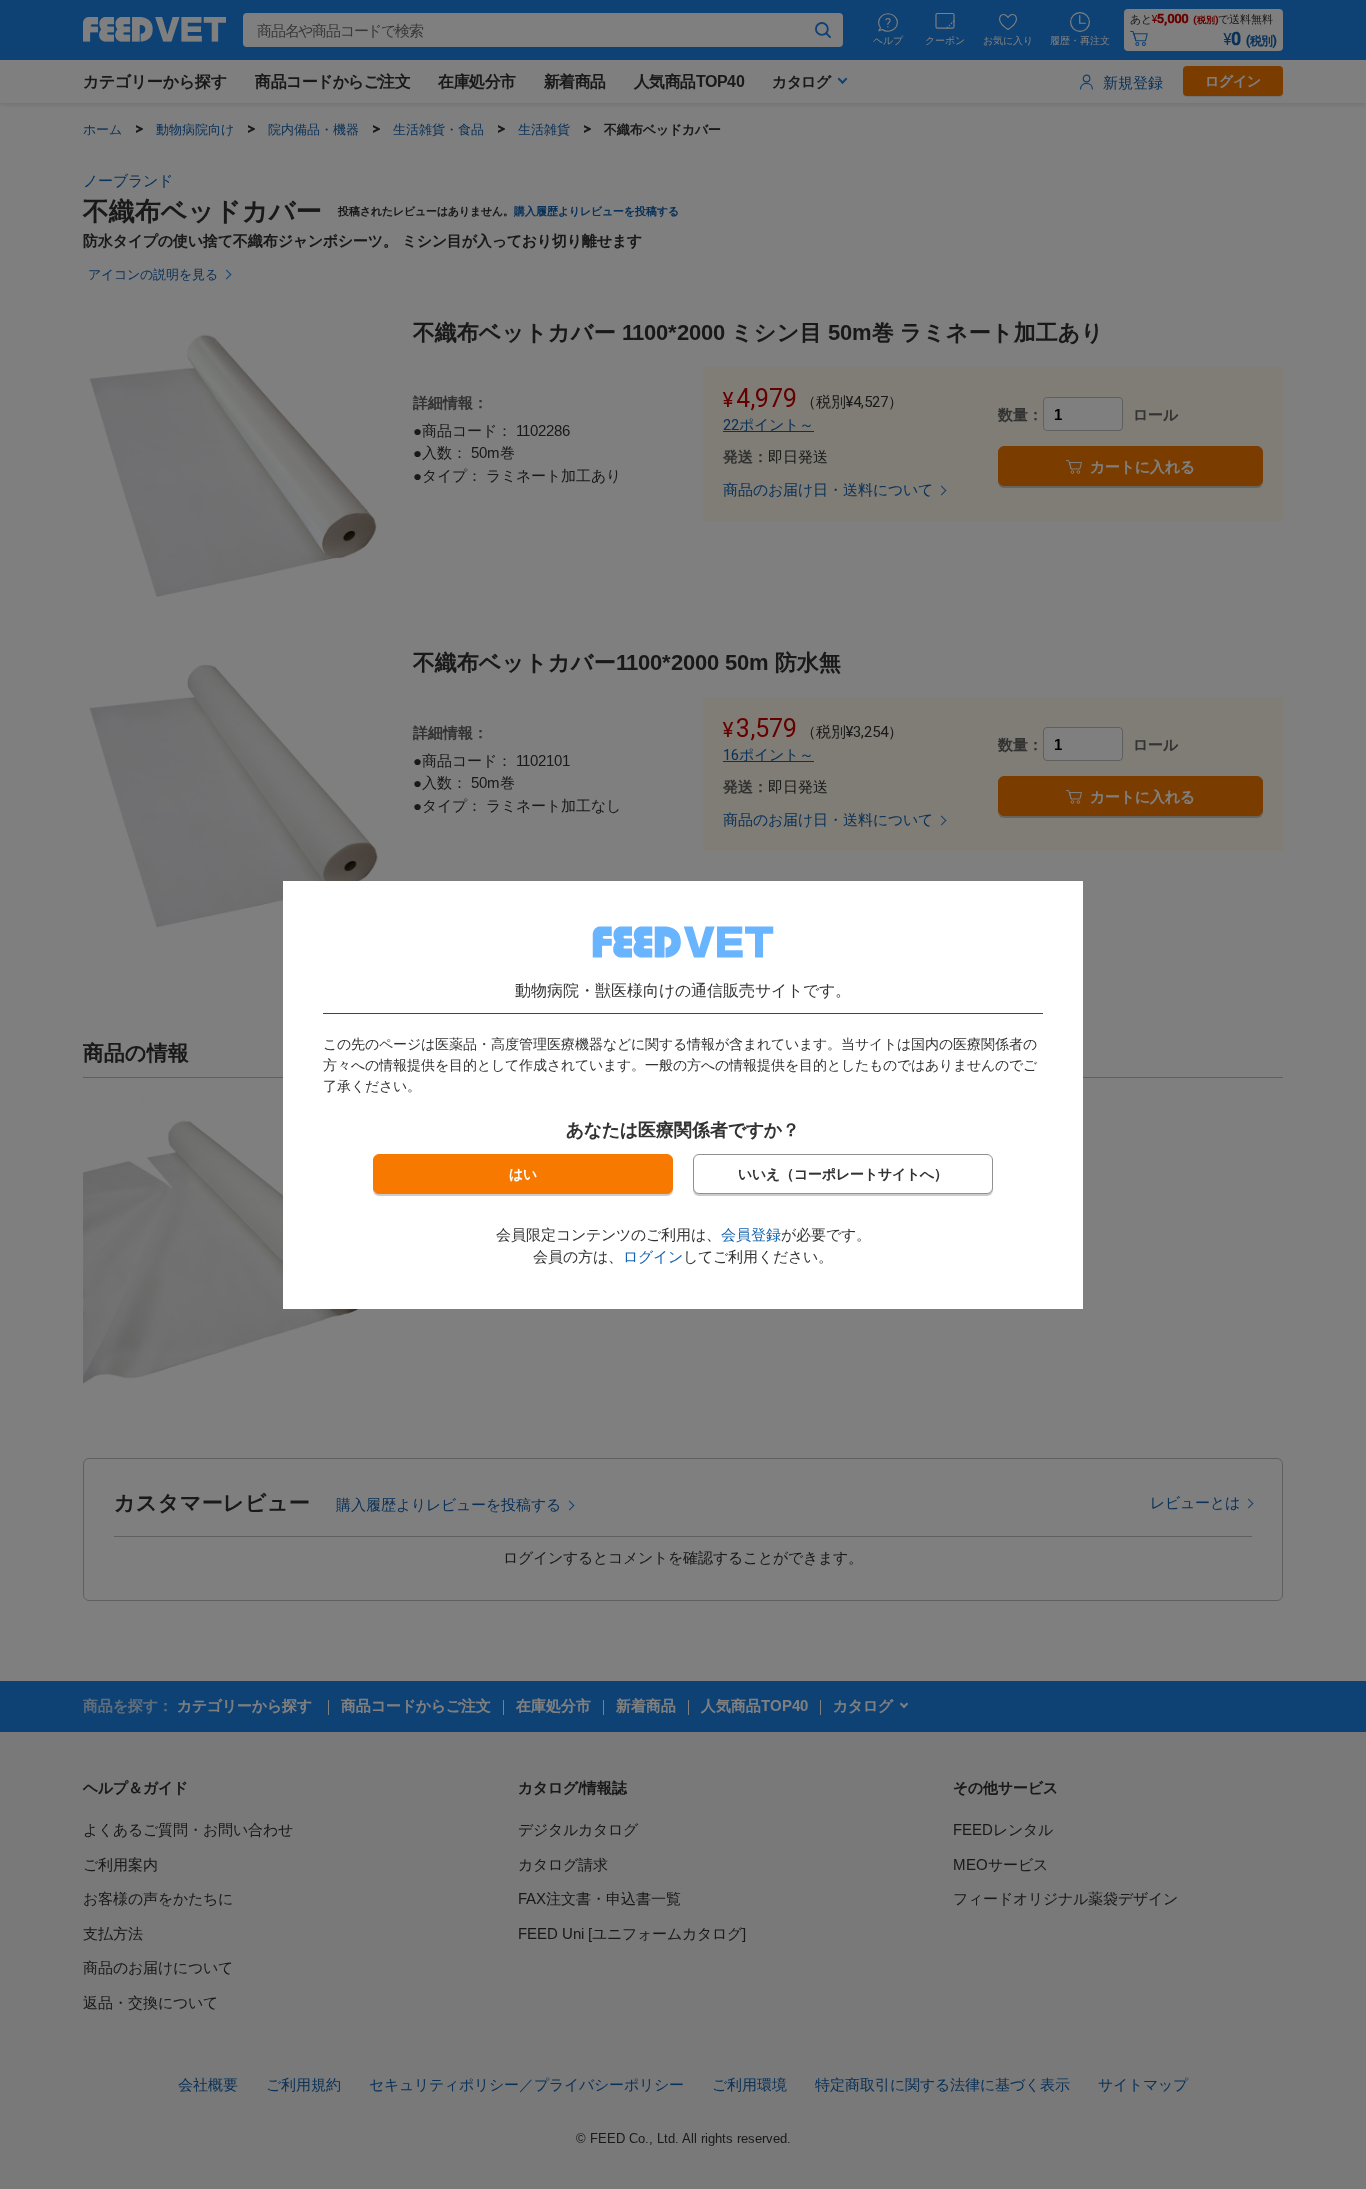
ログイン (653, 1256)
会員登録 (751, 1234)
